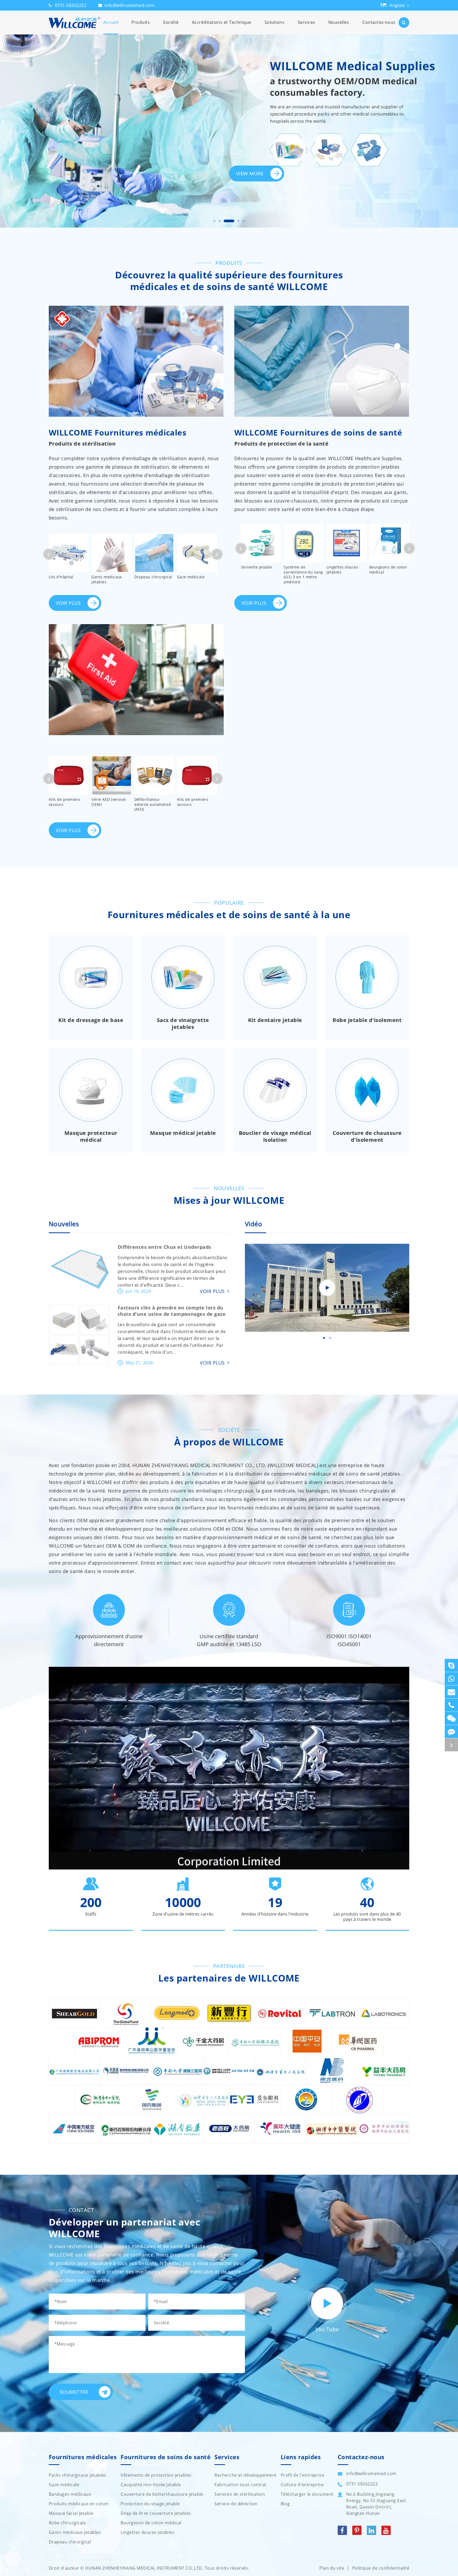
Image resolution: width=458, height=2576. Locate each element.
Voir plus (69, 603)
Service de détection (236, 2504)
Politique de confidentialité (381, 2568)
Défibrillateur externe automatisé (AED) (153, 804)
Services (306, 22)
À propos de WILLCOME (229, 1442)
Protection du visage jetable (150, 2504)
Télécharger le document (307, 2494)
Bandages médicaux (70, 2494)
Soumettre (74, 2392)
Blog (285, 2504)
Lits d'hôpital (61, 577)
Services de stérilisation (240, 2494)
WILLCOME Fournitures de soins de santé (318, 433)
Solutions (274, 22)
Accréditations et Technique (222, 22)
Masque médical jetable (183, 1133)
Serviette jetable (256, 567)
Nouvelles (339, 22)
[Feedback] (451, 1732)
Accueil (111, 22)
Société (171, 22)
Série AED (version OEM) (109, 802)
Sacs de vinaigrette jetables (183, 1024)
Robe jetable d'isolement (367, 1020)
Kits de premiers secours (65, 802)
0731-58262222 (71, 5)
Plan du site (332, 2568)
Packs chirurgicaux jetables (78, 2475)
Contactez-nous (379, 22)
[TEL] (451, 1705)
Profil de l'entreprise (303, 2475)
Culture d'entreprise (302, 2485)
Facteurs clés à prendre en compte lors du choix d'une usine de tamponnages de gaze (172, 1311)
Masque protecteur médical (91, 1136)
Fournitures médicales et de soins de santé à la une (229, 915)
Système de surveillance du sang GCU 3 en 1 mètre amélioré (303, 574)
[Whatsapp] (451, 1679)
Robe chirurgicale (67, 2523)
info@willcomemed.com (130, 5)
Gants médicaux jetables (107, 579)
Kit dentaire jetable (275, 1020)
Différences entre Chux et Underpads (164, 1247)
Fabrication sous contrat (241, 2485)
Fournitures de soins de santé (166, 2457)
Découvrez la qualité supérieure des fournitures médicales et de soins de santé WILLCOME (229, 281)
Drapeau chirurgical (153, 577)
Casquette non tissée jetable (151, 2485)
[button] (214, 221)
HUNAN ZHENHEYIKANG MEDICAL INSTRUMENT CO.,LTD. (144, 2568)
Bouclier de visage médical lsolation (275, 1136)
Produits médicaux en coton (79, 2504)
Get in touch (282, 189)
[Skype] (451, 1665)
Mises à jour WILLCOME (229, 1200)
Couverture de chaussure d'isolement (367, 1136)
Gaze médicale (191, 577)
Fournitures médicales (83, 2457)
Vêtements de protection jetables (156, 2475)
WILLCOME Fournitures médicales (118, 433)
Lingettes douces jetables (343, 570)
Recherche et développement (245, 2475)
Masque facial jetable (71, 2513)
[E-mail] (451, 1692)
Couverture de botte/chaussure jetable (162, 2494)
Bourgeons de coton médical (388, 570)
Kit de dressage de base (91, 1020)
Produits (141, 22)
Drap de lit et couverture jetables (156, 2513)
